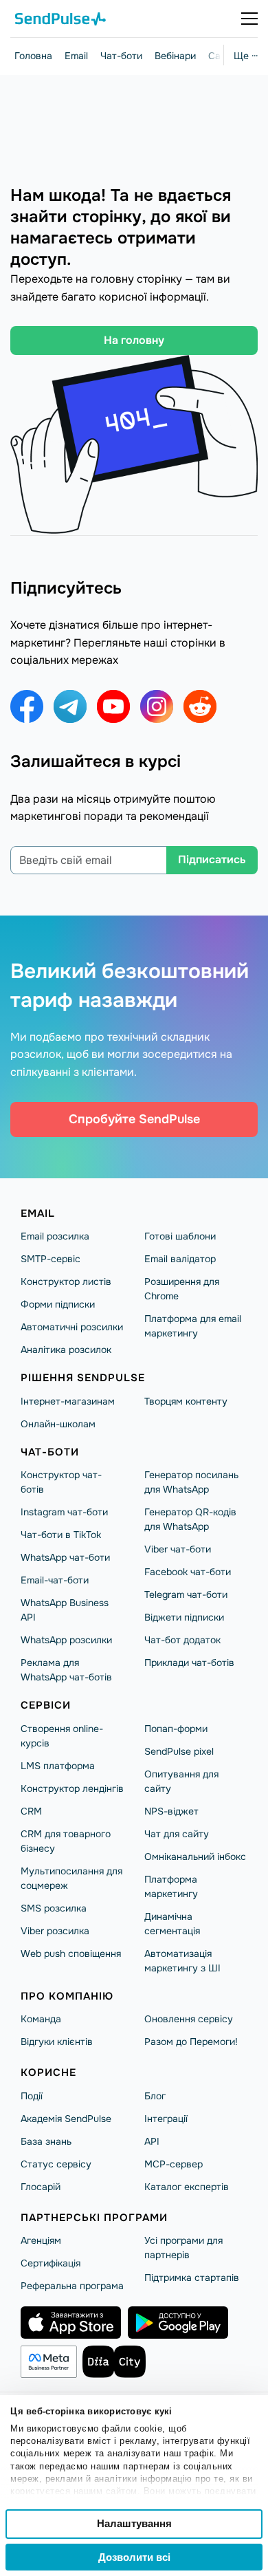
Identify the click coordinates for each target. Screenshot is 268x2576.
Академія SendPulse (66, 2119)
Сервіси (46, 1705)
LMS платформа (58, 1766)
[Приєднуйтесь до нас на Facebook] (27, 706)
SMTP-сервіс (51, 1259)
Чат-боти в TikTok (61, 1535)
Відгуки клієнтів (57, 2042)
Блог (155, 2096)
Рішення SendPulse (83, 1378)
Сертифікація (51, 2263)
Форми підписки (58, 1304)
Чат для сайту (177, 1834)
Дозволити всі (134, 2557)
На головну (134, 340)
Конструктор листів (66, 1281)
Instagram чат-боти (64, 1512)
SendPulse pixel (179, 1751)
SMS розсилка (54, 1908)
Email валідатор (180, 1259)
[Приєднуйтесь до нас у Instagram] (157, 706)
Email (76, 56)
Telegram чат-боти (186, 1594)
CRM (31, 1811)
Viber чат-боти (178, 1549)
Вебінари (175, 56)
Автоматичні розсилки (72, 1327)
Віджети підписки (184, 1617)
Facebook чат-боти (188, 1572)
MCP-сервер (174, 2164)
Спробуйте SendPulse (134, 1119)
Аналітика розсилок (66, 1350)
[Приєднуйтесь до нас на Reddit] (200, 706)
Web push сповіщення (71, 1953)
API (152, 2141)
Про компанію (67, 1996)
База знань (46, 2141)
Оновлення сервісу (189, 2019)
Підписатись (212, 859)
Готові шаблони (180, 1236)
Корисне (48, 2072)
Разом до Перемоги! (191, 2042)
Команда (41, 2019)
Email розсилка (55, 1236)
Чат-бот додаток (182, 1640)
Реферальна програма (72, 2286)
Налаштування (134, 2523)
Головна (33, 56)
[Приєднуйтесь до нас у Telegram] (70, 706)
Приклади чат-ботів (189, 1663)
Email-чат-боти (55, 1580)
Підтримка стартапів (192, 2277)
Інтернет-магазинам (68, 1401)
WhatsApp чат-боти (65, 1557)
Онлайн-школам (58, 1424)
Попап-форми (176, 1729)
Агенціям (41, 2240)
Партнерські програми (94, 2218)
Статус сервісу (56, 2164)
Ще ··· (246, 56)
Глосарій (41, 2187)
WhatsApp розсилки (66, 1640)
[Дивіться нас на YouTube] (113, 706)
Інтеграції (166, 2119)
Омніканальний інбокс (195, 1857)
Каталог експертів (187, 2187)
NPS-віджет (171, 1811)
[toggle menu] (249, 19)
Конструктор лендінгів (72, 1788)
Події (32, 2096)
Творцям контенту (186, 1401)
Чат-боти (121, 56)
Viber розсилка (55, 1931)
